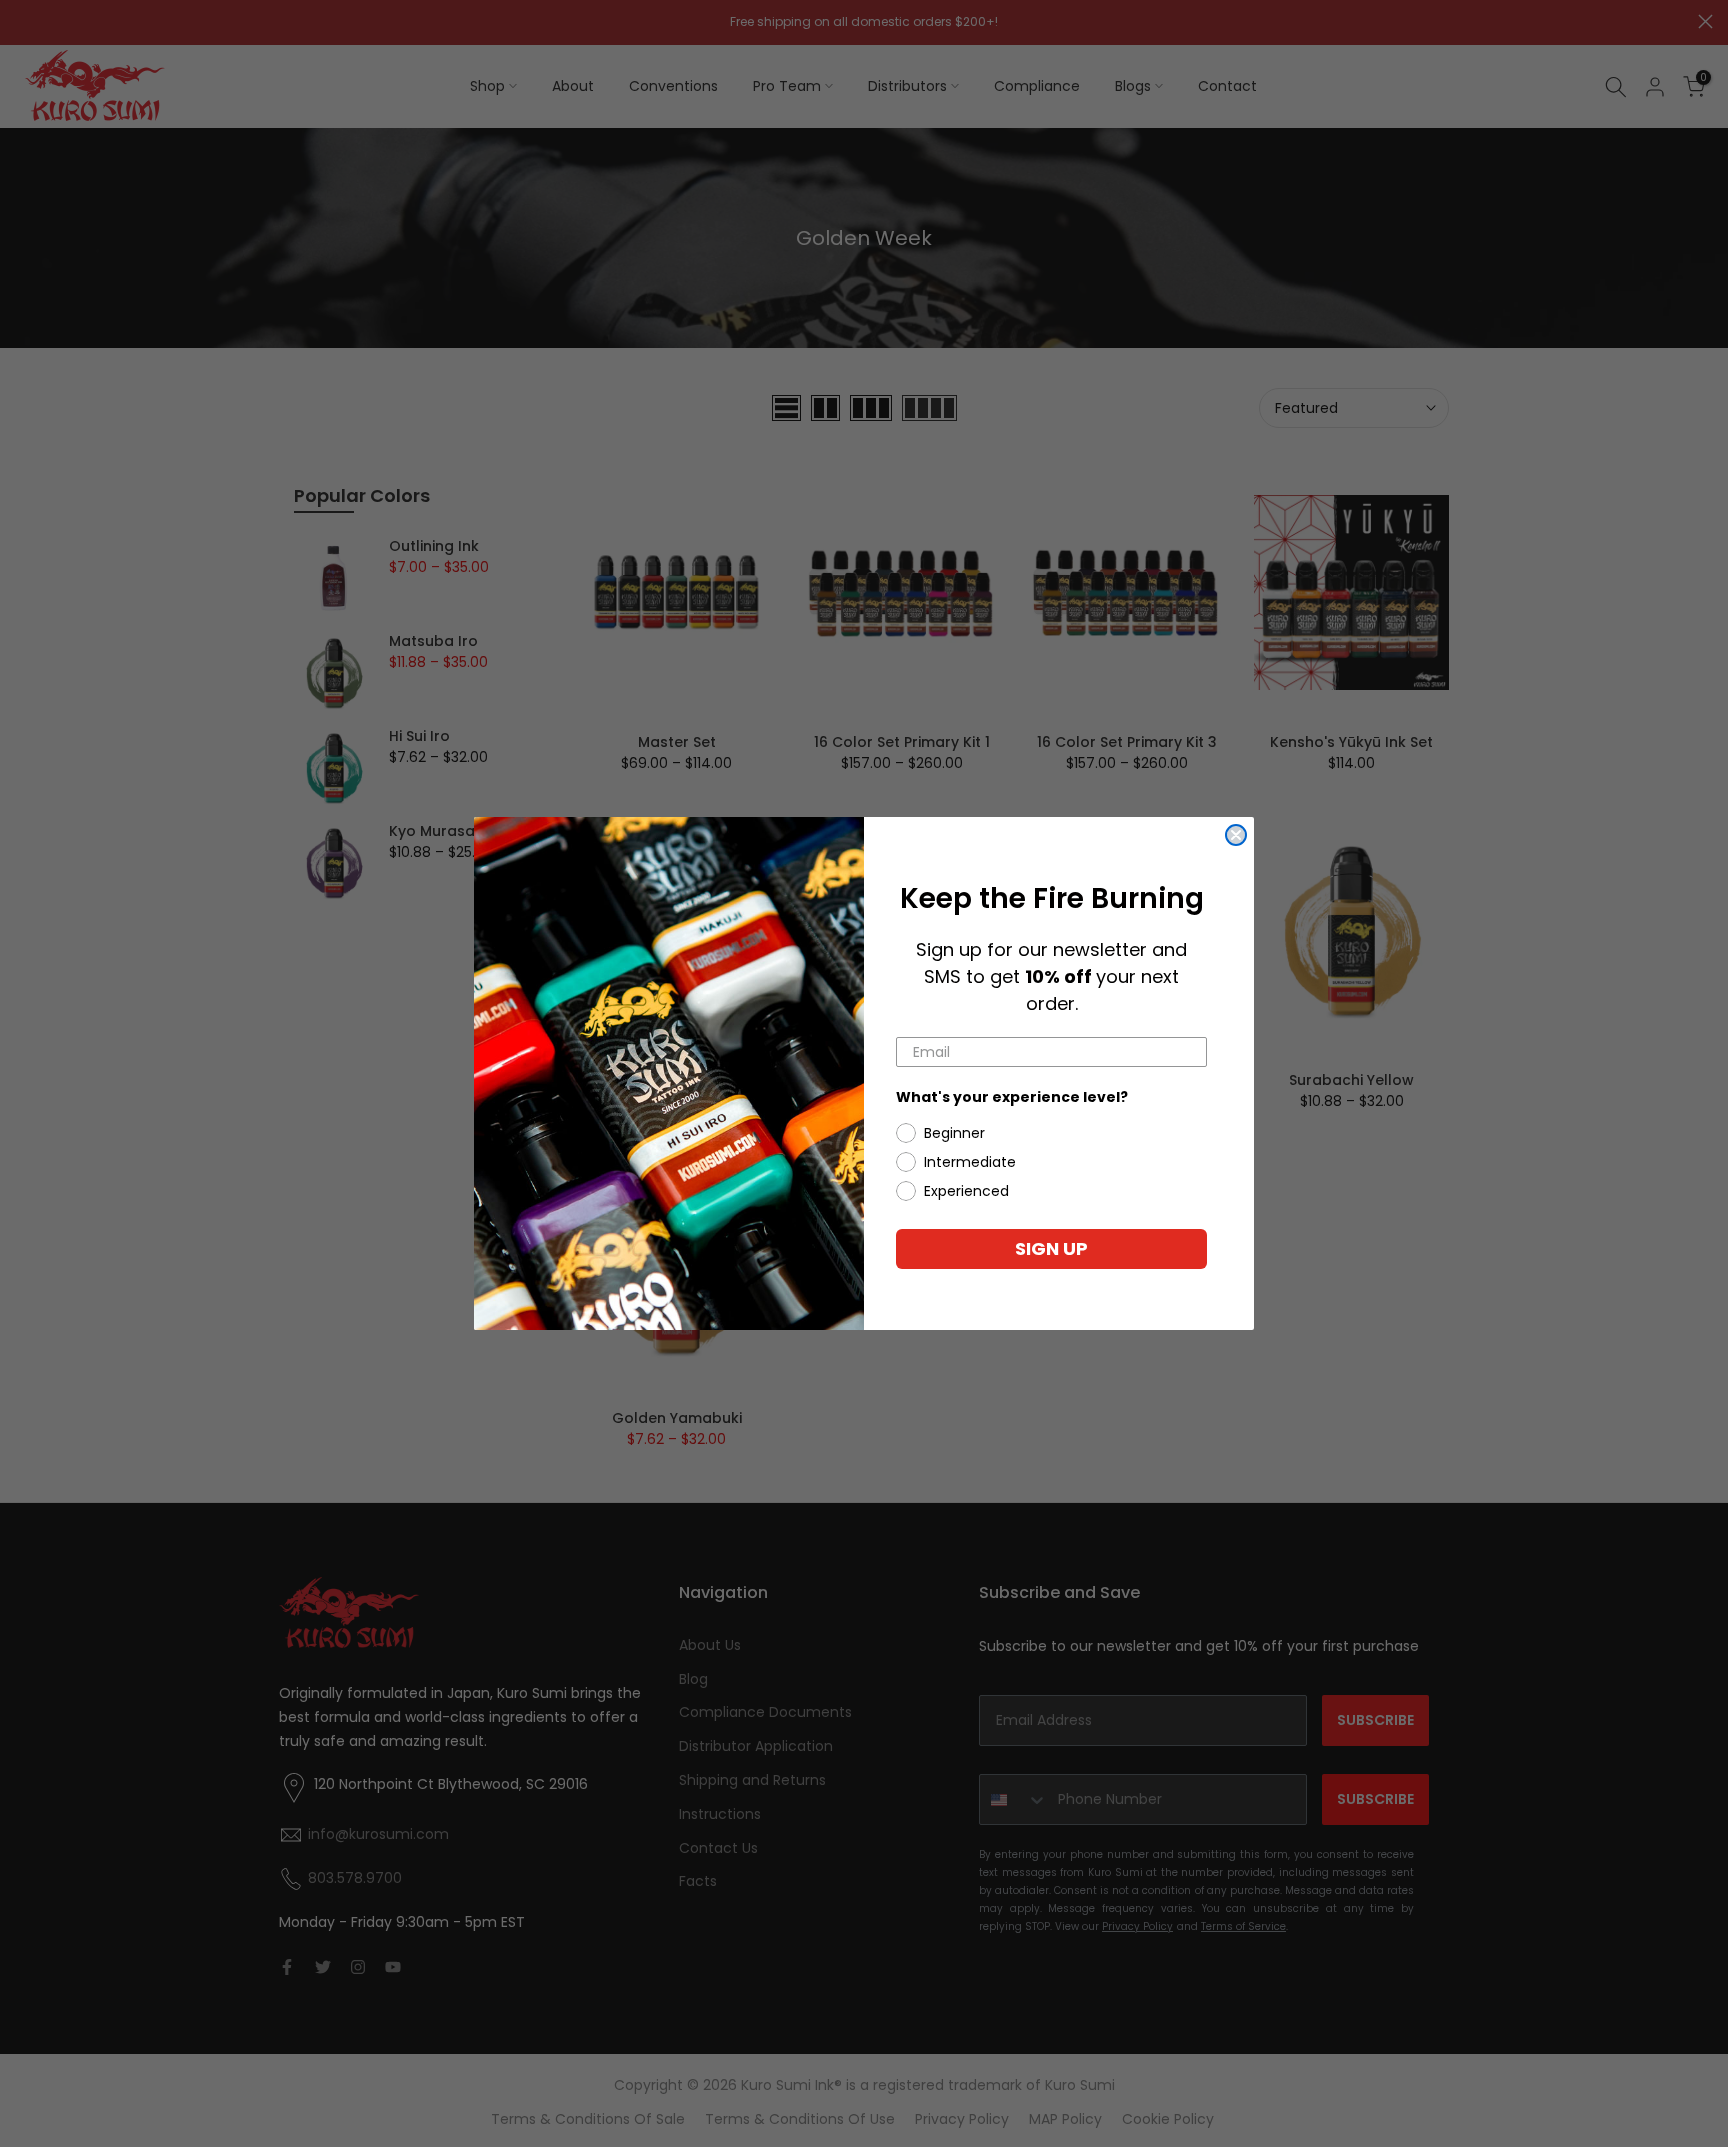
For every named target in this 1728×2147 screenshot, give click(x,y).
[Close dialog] (1236, 835)
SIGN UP (1051, 1248)
